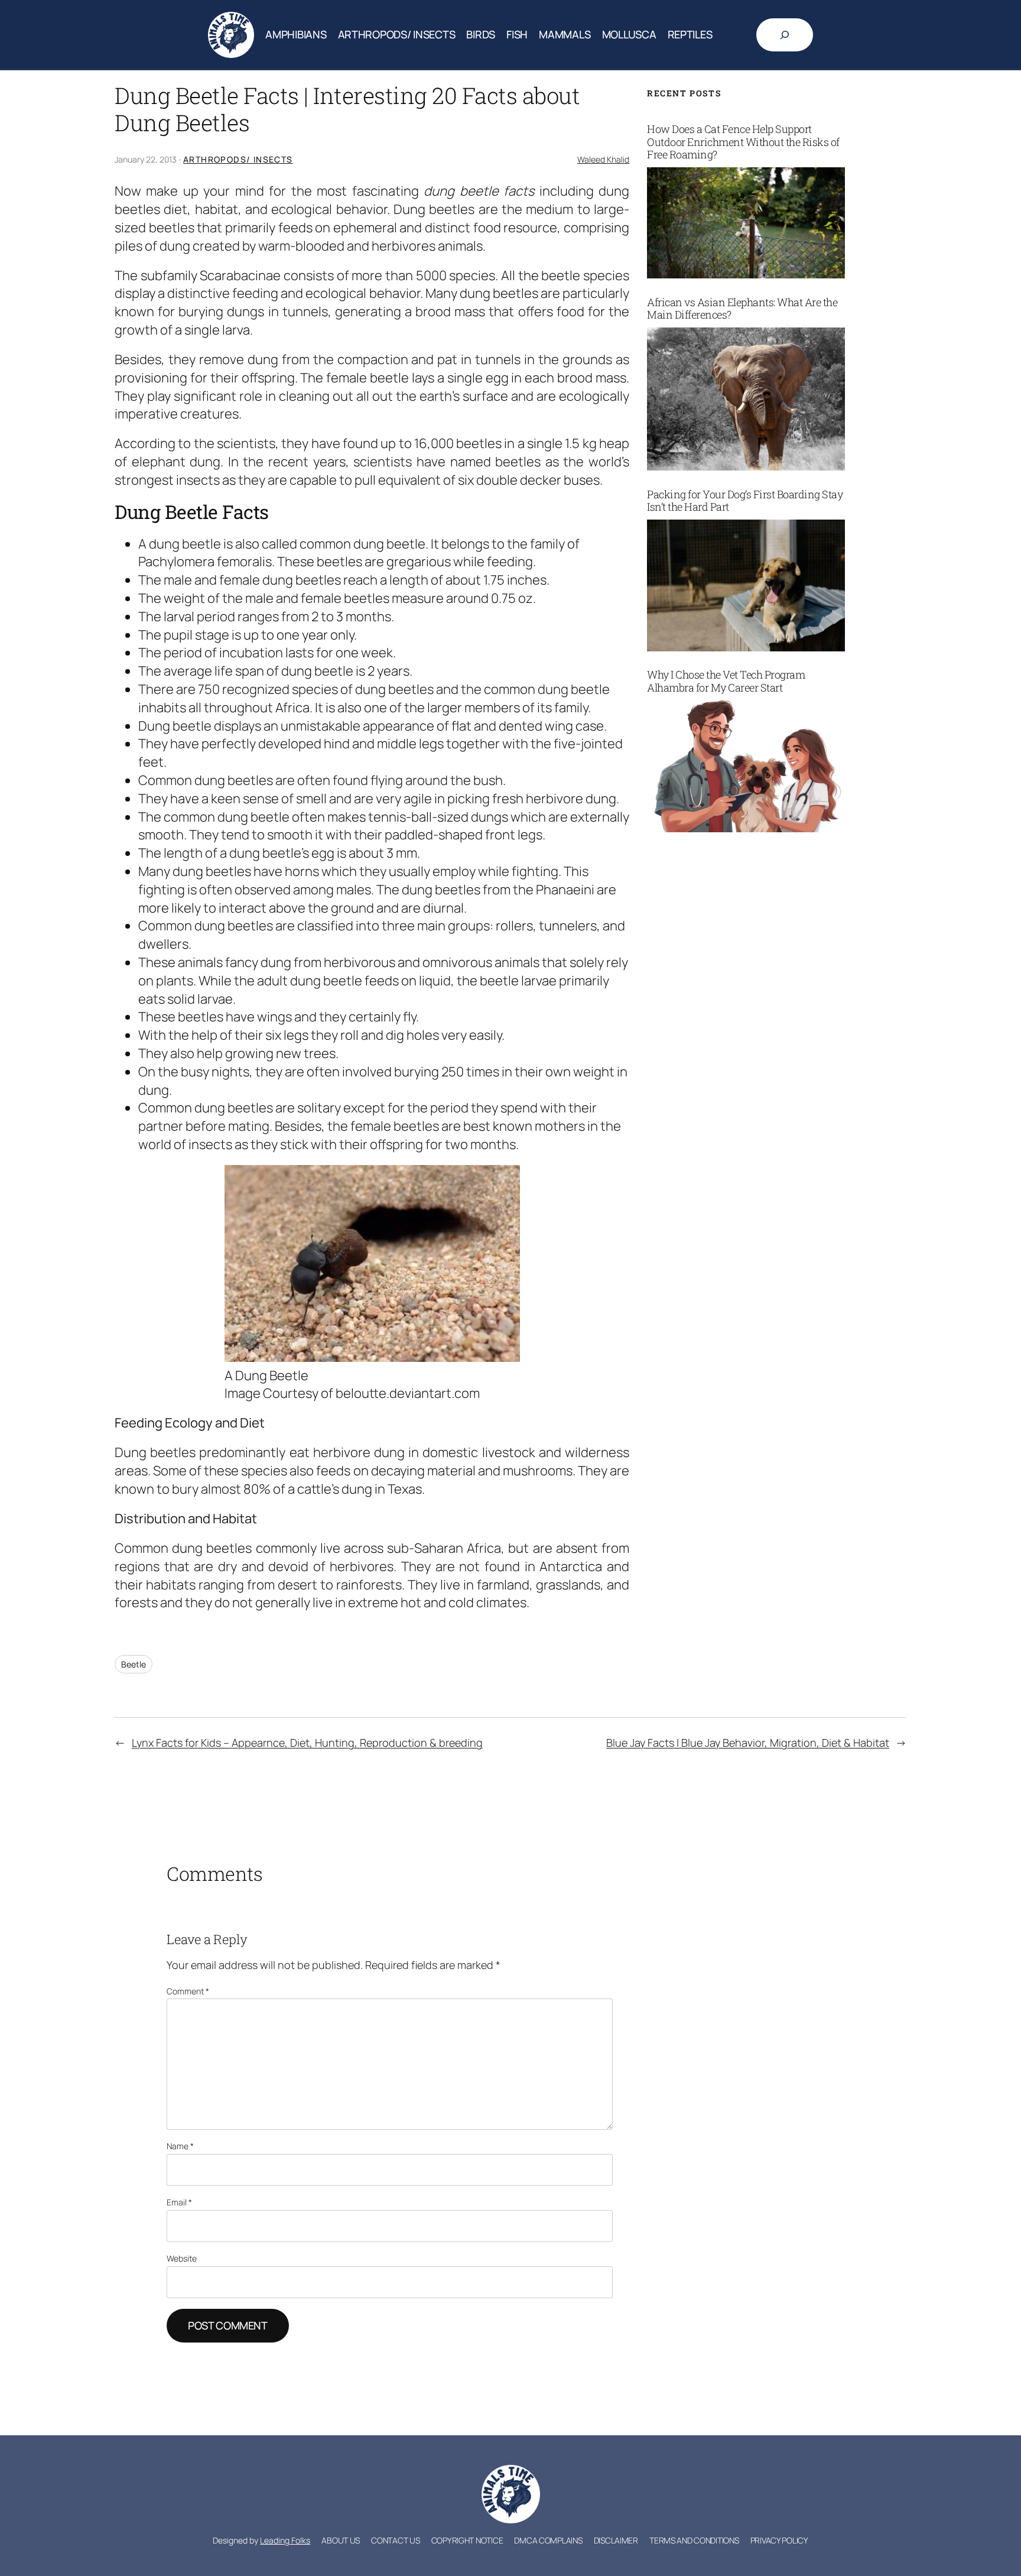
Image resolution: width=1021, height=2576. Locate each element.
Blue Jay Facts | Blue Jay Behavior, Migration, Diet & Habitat (748, 1743)
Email (179, 2202)
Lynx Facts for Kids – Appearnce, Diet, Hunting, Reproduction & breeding (307, 1743)
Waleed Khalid (603, 159)
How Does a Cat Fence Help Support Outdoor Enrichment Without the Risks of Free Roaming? (743, 142)
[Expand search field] (785, 35)
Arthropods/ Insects (238, 159)
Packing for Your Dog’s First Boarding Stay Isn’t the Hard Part (745, 501)
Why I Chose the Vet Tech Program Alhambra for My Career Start (726, 681)
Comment (188, 1991)
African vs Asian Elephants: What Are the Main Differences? (742, 309)
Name (180, 2146)
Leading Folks (285, 2540)
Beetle (134, 1664)
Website (182, 2258)
